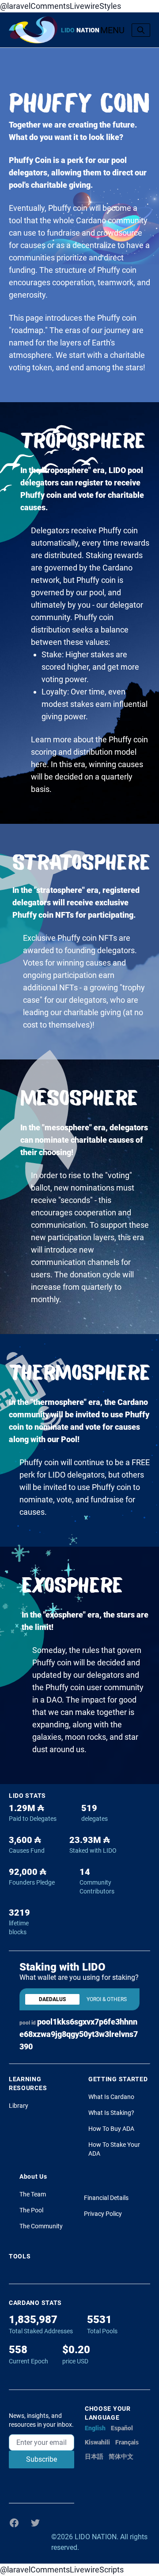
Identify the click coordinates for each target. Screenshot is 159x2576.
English (95, 2428)
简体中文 (121, 2456)
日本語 (94, 2456)
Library (19, 2106)
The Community (41, 2226)
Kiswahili (97, 2442)
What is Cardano (111, 2097)
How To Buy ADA (111, 2129)
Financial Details (106, 2198)
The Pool (31, 2210)
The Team (33, 2194)
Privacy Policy (103, 2214)
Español (122, 2428)
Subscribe (42, 2459)
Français (127, 2442)
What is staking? (111, 2113)
